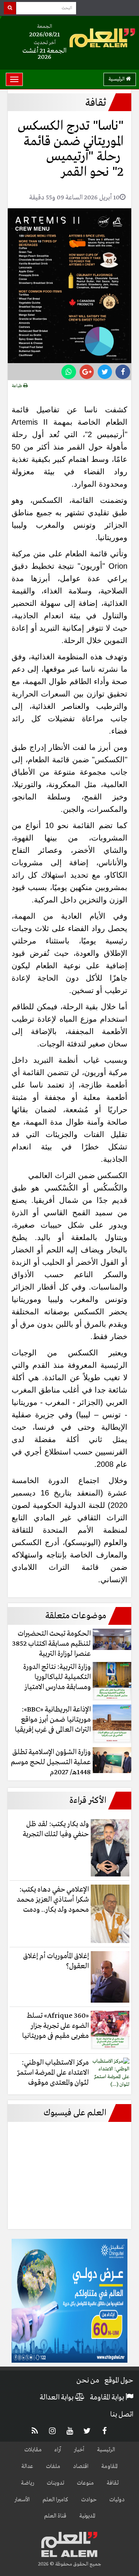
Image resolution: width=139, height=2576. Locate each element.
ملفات (53, 2466)
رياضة (27, 2483)
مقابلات (33, 2450)
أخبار (79, 2450)
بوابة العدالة (57, 2398)
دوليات (117, 2500)
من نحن (88, 2380)
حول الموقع (119, 2380)
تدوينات (55, 2483)
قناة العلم (55, 2516)
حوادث (89, 2500)
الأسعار (22, 2500)
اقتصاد (81, 2466)
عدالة (27, 2466)
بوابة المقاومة (108, 2398)
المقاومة (109, 2466)
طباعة (18, 386)
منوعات (85, 2483)
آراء (58, 2450)
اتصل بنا (122, 2415)
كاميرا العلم (55, 2500)
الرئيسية (117, 79)
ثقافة (113, 2483)
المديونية (87, 2516)
